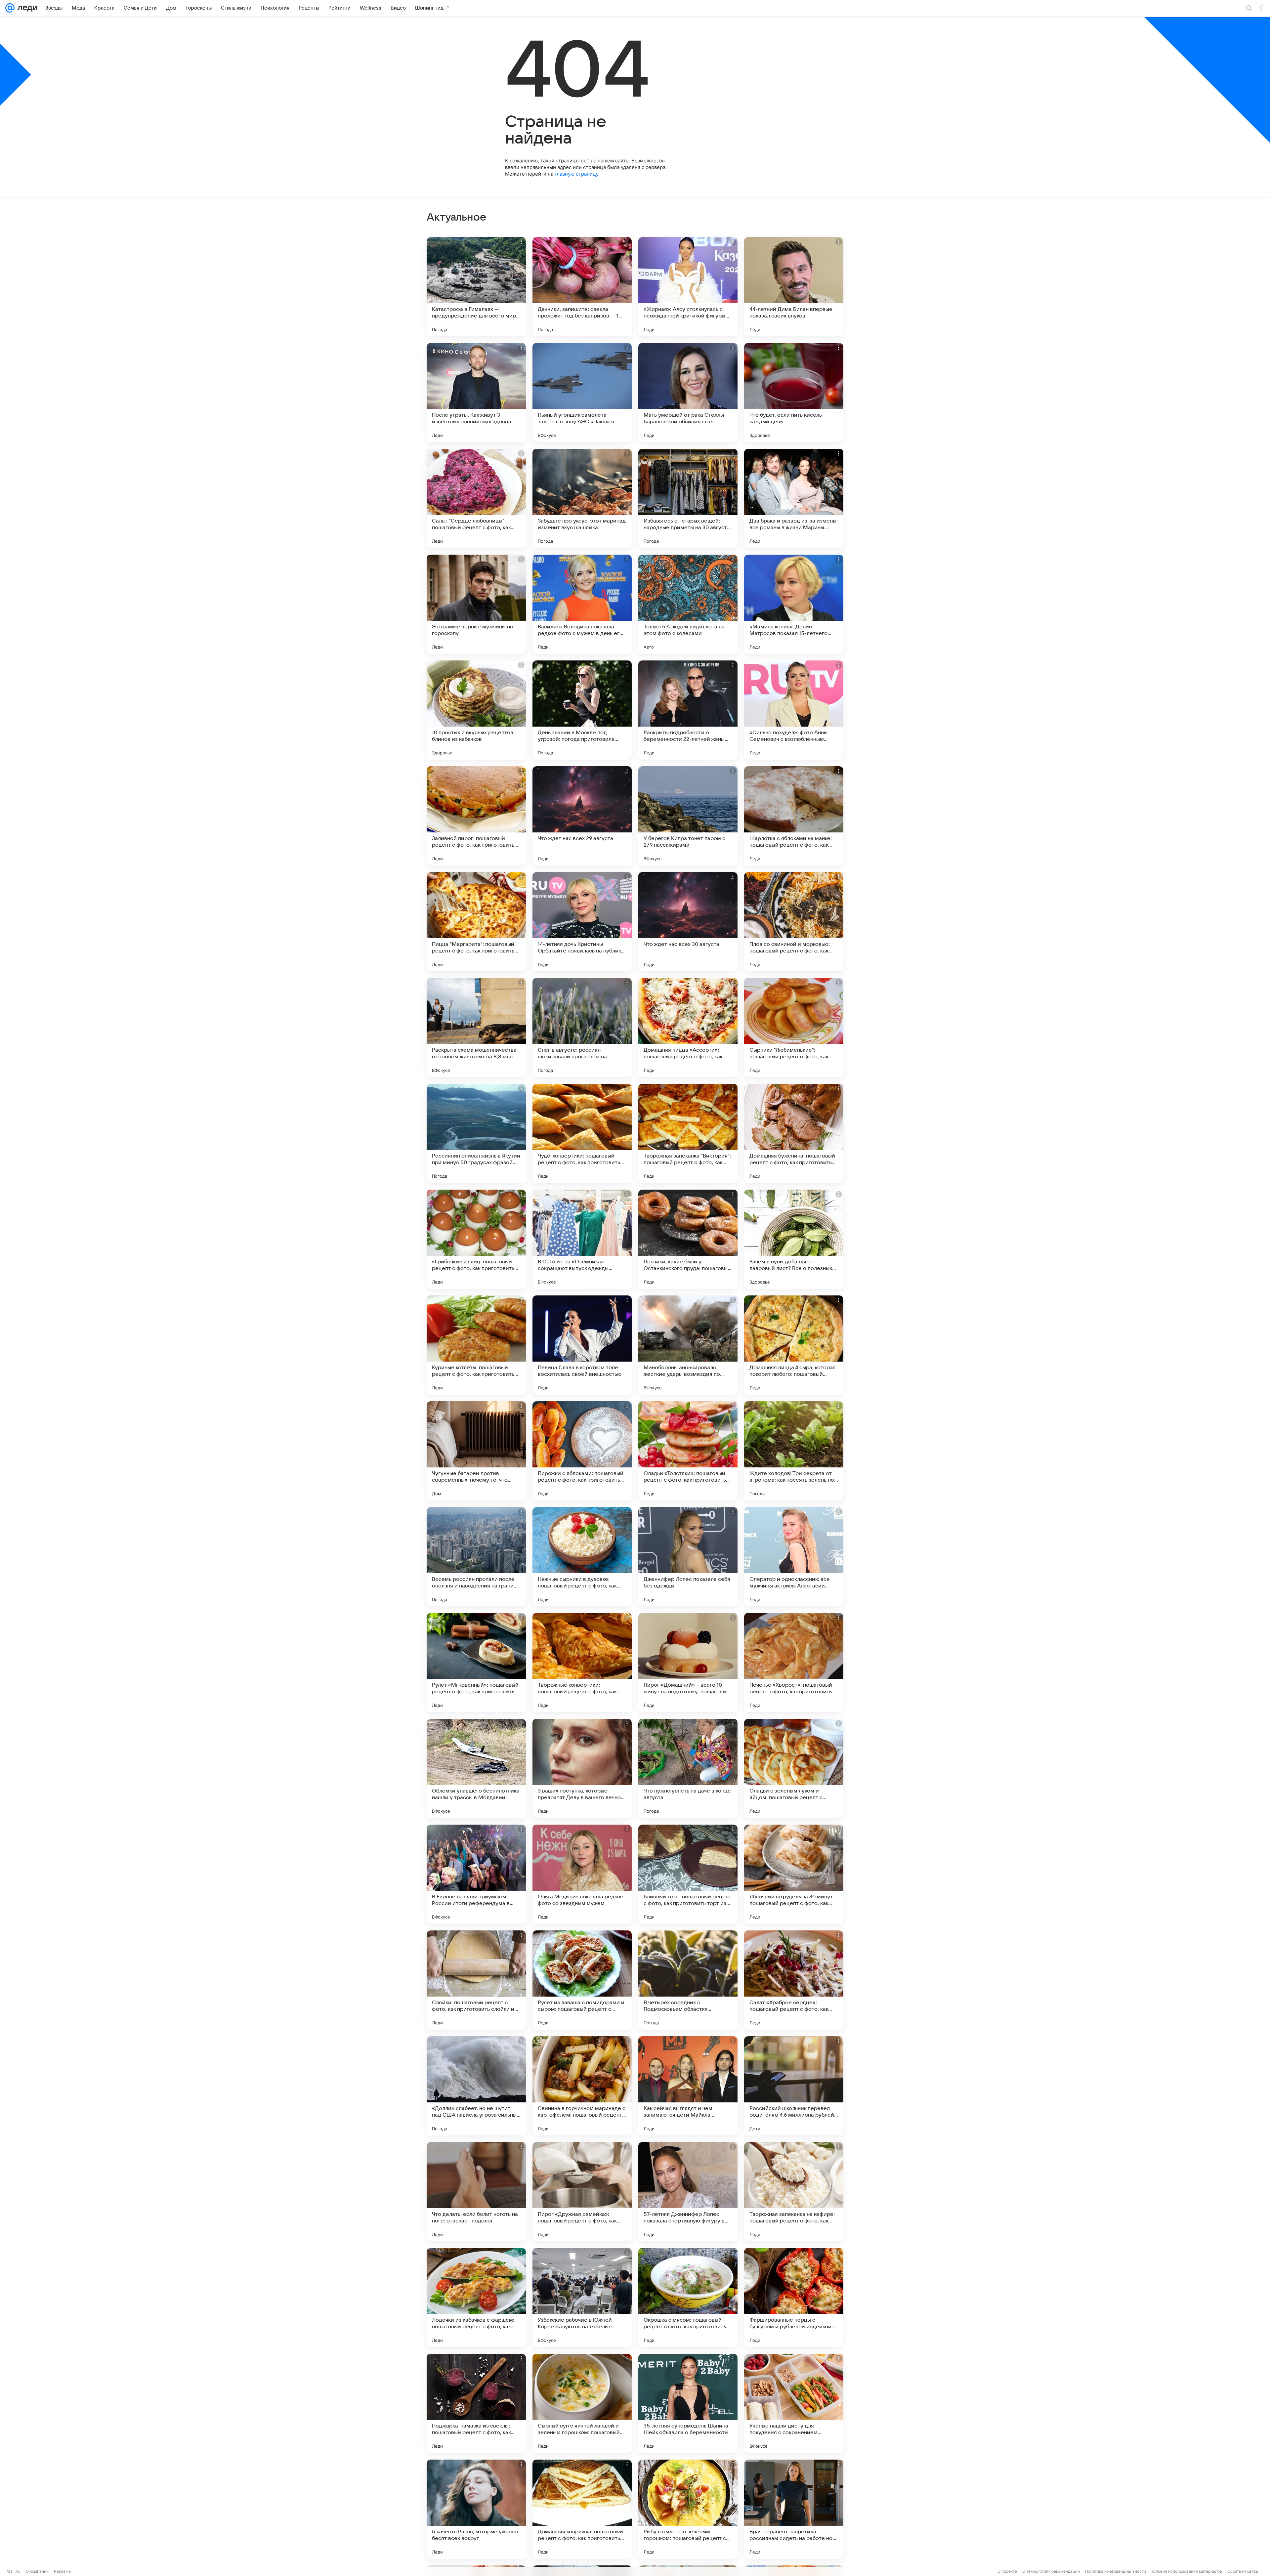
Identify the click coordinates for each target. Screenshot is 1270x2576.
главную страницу (576, 174)
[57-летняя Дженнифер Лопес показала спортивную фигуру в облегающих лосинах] (688, 2192)
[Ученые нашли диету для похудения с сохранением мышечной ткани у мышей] (794, 2403)
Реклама (62, 2571)
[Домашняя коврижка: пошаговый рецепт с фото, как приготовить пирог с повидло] (582, 2509)
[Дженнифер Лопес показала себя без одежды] (688, 1557)
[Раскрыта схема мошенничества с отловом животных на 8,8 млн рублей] (476, 1028)
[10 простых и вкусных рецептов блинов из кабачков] (476, 710)
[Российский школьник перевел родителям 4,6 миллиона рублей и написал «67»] (794, 2086)
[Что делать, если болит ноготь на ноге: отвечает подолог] (476, 2192)
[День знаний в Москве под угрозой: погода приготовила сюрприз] (582, 710)
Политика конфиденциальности (1116, 2571)
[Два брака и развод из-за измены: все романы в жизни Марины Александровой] (794, 498)
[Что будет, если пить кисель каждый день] (794, 393)
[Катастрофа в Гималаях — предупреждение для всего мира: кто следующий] (476, 287)
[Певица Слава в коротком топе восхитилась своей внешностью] (582, 1345)
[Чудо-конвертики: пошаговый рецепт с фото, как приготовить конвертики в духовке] (582, 1133)
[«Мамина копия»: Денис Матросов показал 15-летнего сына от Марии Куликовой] (794, 604)
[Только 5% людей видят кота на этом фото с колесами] (688, 604)
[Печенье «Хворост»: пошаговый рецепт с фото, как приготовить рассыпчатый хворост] (794, 1663)
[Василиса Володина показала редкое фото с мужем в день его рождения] (582, 604)
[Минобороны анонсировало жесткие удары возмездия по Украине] (688, 1345)
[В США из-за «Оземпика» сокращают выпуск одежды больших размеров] (582, 1239)
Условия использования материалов (1187, 2571)
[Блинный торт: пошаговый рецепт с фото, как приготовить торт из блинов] (688, 1874)
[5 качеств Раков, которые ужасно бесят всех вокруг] (476, 2509)
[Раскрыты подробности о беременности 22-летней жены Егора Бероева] (688, 710)
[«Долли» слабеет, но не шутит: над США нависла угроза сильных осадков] (476, 2086)
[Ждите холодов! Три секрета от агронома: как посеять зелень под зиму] (794, 1451)
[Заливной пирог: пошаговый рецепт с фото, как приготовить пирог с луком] (476, 816)
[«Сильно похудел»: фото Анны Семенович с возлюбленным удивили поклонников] (794, 710)
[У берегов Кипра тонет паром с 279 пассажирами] (688, 816)
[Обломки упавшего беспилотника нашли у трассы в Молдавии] (476, 1768)
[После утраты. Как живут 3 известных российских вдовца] (476, 393)
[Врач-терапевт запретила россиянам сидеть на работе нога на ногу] (794, 2509)
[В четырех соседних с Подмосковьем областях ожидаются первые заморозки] (688, 1980)
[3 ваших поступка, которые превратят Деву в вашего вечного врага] (582, 1768)
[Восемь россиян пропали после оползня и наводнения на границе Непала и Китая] (476, 1557)
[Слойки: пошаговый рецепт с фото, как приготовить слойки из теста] (476, 1980)
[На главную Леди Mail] (26, 8)
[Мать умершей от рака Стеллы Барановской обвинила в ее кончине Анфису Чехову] (688, 393)
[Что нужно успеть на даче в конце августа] (688, 1768)
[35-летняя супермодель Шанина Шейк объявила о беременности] (688, 2403)
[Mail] (10, 8)
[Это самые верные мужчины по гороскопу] (476, 604)
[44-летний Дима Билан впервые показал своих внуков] (794, 287)
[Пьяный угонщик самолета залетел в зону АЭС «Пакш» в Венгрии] (582, 393)
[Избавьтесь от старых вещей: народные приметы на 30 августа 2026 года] (688, 498)
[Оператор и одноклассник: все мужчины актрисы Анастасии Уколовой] (794, 1557)
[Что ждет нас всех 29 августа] (582, 816)
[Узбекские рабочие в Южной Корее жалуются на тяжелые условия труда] (582, 2298)
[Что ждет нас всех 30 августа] (688, 922)
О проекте (1007, 2571)
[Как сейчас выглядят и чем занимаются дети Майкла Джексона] (688, 2086)
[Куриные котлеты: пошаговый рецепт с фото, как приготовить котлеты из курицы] (476, 1345)
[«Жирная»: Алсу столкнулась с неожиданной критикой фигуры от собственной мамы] (688, 287)
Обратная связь (1243, 2571)
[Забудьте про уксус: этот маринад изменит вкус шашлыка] (582, 498)
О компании (37, 2571)
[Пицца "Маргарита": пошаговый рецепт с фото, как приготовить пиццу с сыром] (476, 922)
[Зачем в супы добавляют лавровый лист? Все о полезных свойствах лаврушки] (794, 1239)
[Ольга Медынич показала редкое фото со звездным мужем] (582, 1874)
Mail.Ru (14, 2571)
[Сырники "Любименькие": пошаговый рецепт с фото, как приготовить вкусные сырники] (794, 1028)
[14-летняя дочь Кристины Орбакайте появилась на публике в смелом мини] (582, 922)
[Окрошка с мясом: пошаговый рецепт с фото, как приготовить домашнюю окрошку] (688, 2298)
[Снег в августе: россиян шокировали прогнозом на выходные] (582, 1028)
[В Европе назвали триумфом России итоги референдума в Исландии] (476, 1874)
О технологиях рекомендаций (1051, 2571)
